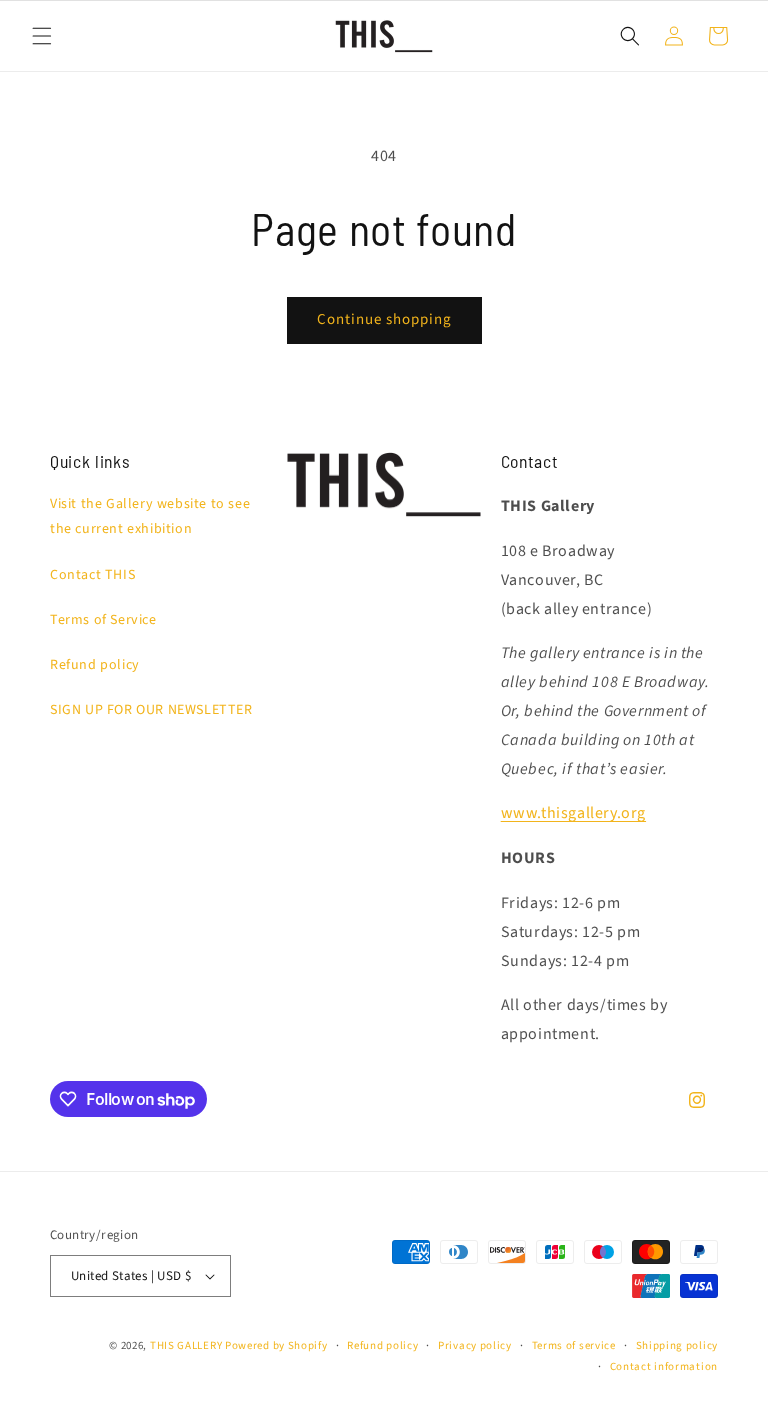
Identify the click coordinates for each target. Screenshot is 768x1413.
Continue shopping (384, 319)
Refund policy (95, 665)
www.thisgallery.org (573, 813)
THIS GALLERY (186, 1345)
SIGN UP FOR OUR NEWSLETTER (151, 710)
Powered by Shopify (276, 1345)
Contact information (664, 1366)
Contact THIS (92, 575)
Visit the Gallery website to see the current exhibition (150, 516)
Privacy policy (475, 1345)
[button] (42, 36)
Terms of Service (103, 620)
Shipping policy (677, 1345)
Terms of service (574, 1345)
